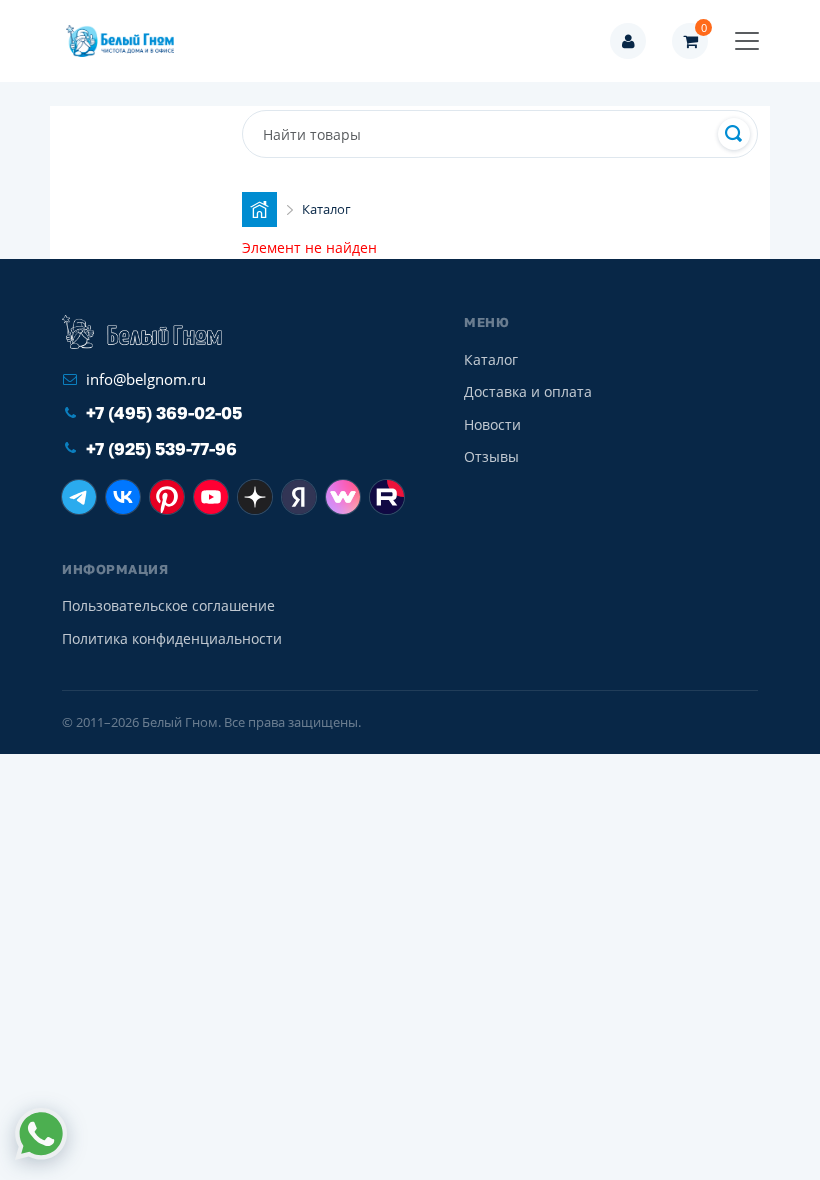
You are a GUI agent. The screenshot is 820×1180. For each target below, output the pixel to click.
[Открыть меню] (747, 41)
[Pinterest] (167, 497)
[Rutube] (387, 497)
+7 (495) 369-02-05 (164, 412)
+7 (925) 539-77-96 (161, 448)
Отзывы (491, 456)
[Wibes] (343, 497)
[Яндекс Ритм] (299, 497)
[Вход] (628, 41)
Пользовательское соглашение (168, 605)
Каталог (491, 359)
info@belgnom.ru (146, 379)
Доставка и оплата (528, 391)
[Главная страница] (259, 209)
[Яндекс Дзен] (255, 497)
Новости (492, 424)
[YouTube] (211, 497)
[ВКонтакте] (123, 497)
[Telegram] (79, 497)
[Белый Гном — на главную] (126, 41)
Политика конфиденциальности (172, 638)
